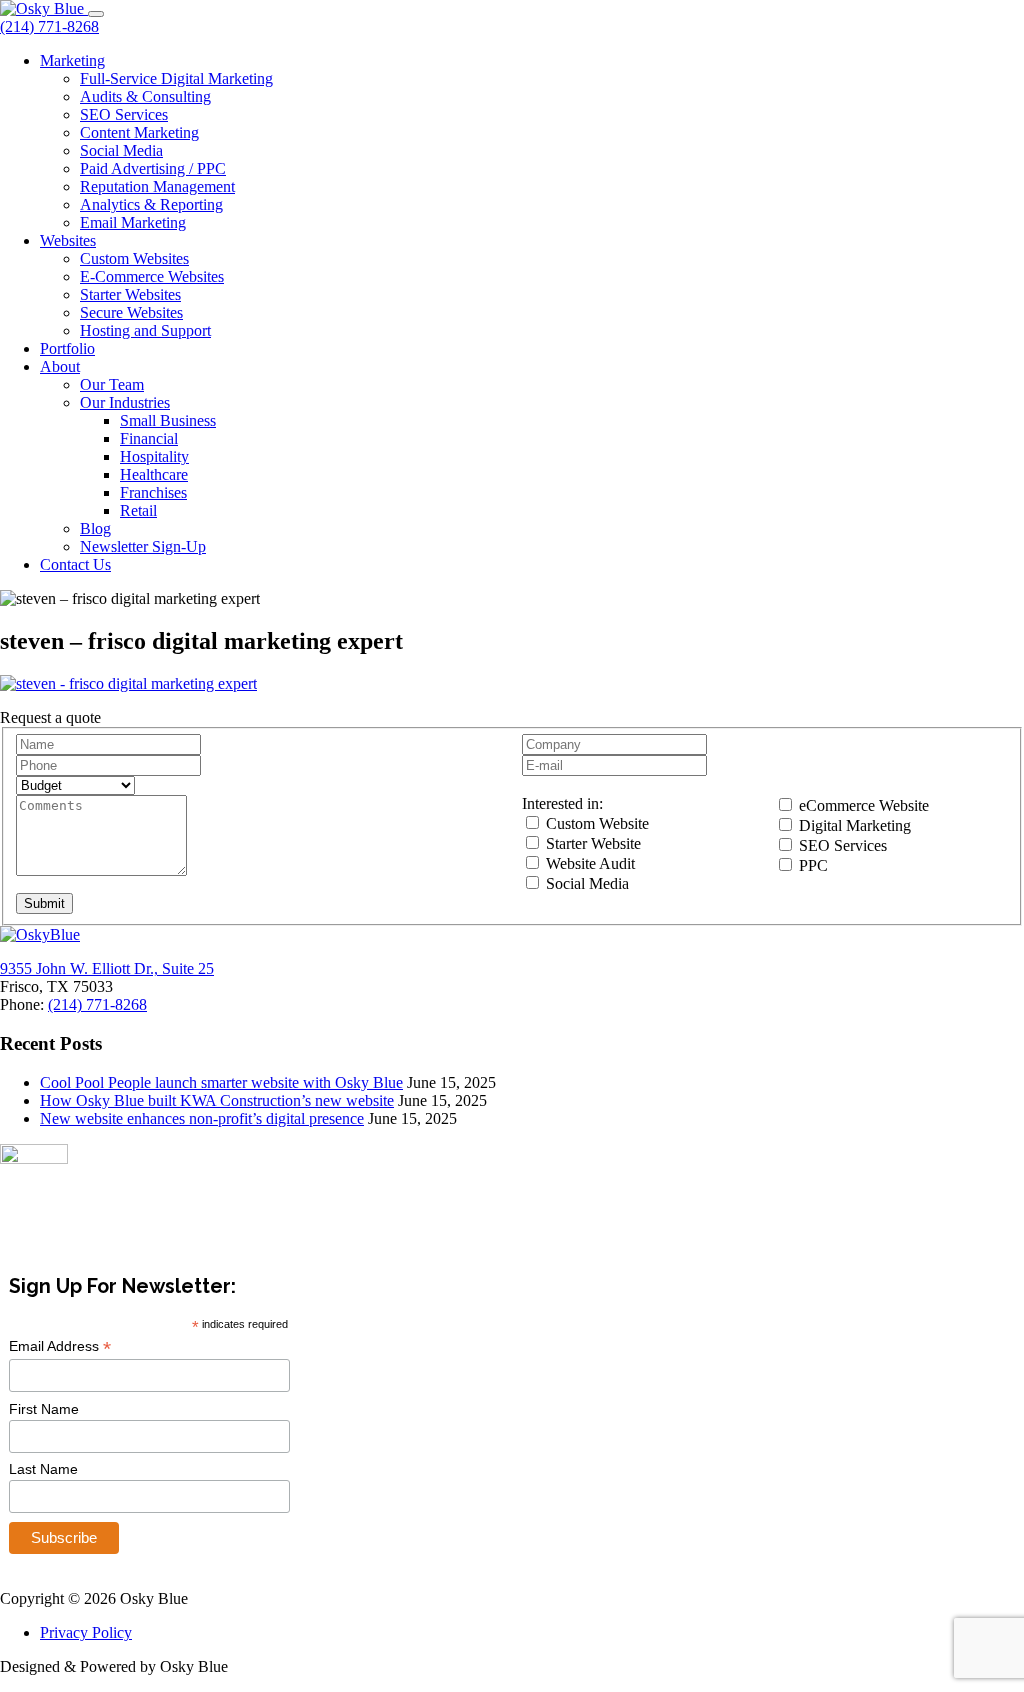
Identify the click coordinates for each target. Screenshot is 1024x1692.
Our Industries (125, 402)
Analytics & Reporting (151, 204)
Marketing (72, 60)
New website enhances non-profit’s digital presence (202, 1118)
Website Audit (588, 863)
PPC (811, 865)
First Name (44, 1409)
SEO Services (124, 114)
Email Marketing (133, 222)
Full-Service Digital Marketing (176, 78)
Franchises (153, 492)
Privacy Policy (86, 1632)
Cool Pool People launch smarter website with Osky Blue (221, 1082)
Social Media (121, 150)
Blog (95, 528)
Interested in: (562, 803)
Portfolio (67, 348)
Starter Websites (130, 294)
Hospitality (154, 456)
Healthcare (154, 474)
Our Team (112, 384)
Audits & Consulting (145, 96)
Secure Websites (131, 312)
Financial (149, 438)
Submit (44, 903)
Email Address (60, 1346)
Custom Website (595, 823)
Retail (138, 510)
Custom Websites (134, 258)
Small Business (168, 420)
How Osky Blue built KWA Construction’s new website (217, 1100)
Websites (68, 240)
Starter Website (591, 843)
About (60, 366)
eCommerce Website (862, 805)
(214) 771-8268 (49, 26)
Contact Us (75, 564)
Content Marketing (139, 132)
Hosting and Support (145, 330)
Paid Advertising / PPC (153, 168)
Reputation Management (157, 186)
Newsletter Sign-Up (143, 546)
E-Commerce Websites (152, 276)
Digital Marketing (853, 825)
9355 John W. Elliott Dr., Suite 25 (107, 968)
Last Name (43, 1469)
